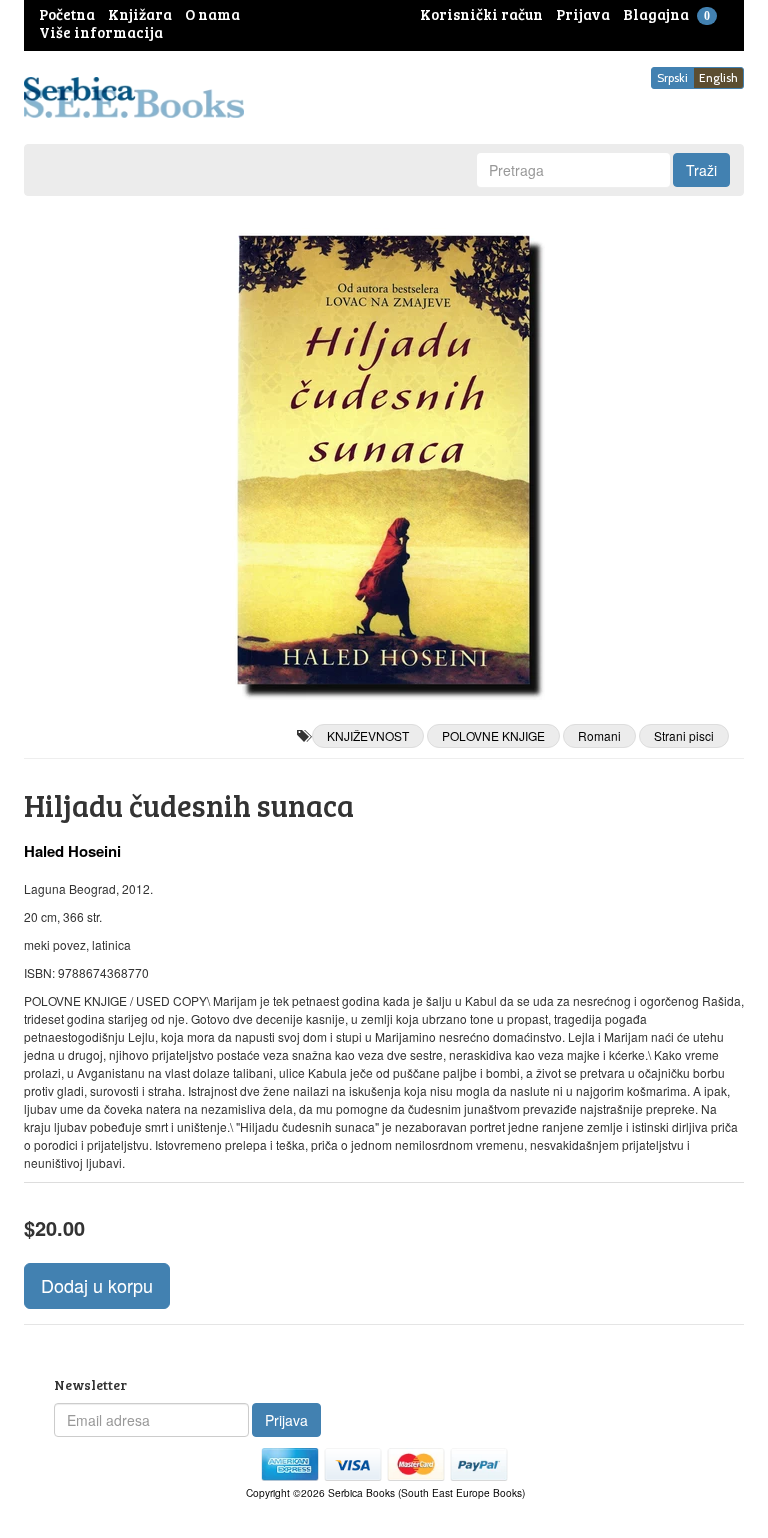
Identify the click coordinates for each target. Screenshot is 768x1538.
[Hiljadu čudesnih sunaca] (384, 460)
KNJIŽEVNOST (368, 735)
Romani (599, 735)
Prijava (286, 1420)
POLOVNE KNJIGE (493, 735)
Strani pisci (684, 735)
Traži (701, 170)
